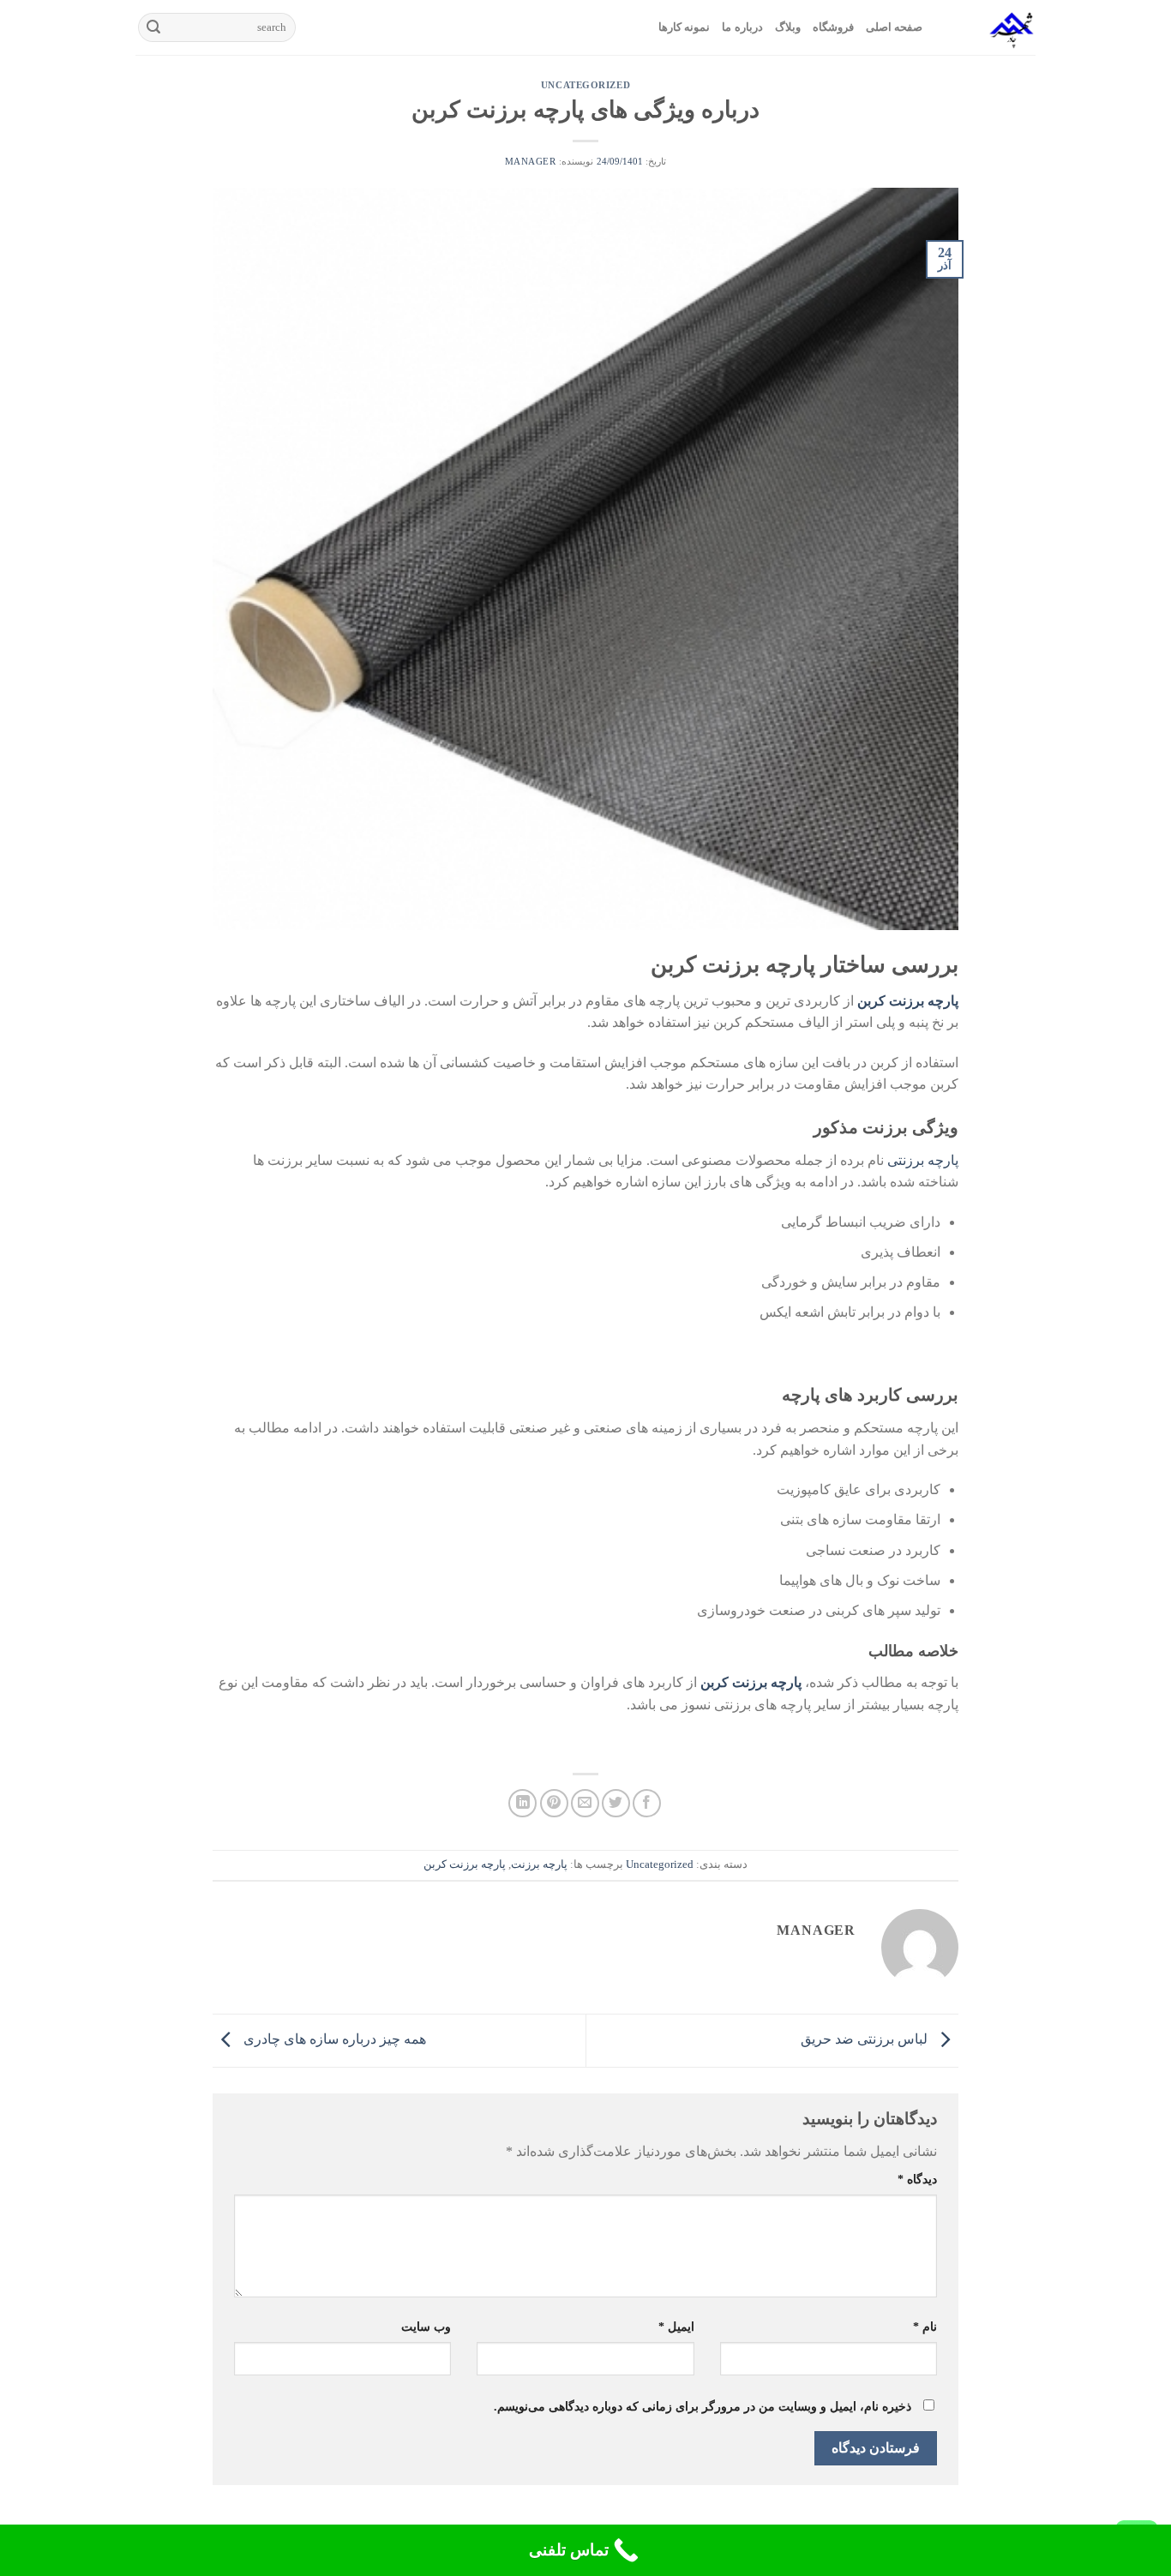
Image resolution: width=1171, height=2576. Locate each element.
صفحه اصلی (894, 27)
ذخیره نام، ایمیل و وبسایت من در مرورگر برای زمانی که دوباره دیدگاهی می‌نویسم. (703, 2406)
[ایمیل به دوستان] (585, 1803)
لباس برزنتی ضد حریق (866, 2039)
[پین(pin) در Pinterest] (554, 1803)
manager (531, 161)
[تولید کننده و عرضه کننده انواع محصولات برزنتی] (992, 27)
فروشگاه (833, 27)
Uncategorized (585, 85)
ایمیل (676, 2327)
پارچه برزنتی (923, 1160)
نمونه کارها (684, 27)
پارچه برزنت (539, 1864)
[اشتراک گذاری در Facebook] (647, 1803)
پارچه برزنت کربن (465, 1864)
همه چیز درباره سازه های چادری (333, 2039)
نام (925, 2327)
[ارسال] (153, 27)
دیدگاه (917, 2179)
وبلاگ (788, 27)
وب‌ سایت (426, 2327)
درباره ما (742, 27)
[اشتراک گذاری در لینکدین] (522, 1803)
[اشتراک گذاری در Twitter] (616, 1803)
